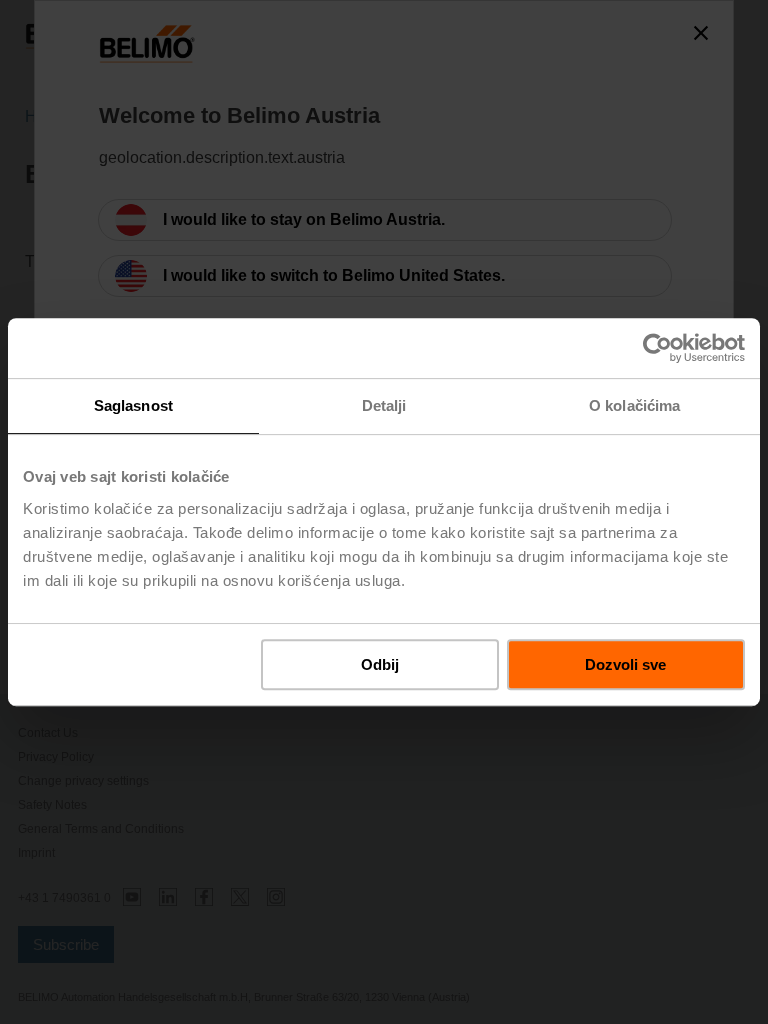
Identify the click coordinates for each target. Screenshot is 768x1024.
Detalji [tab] (384, 405)
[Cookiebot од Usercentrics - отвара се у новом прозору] (657, 348)
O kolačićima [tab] (634, 405)
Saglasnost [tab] (133, 405)
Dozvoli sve (625, 664)
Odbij (380, 664)
